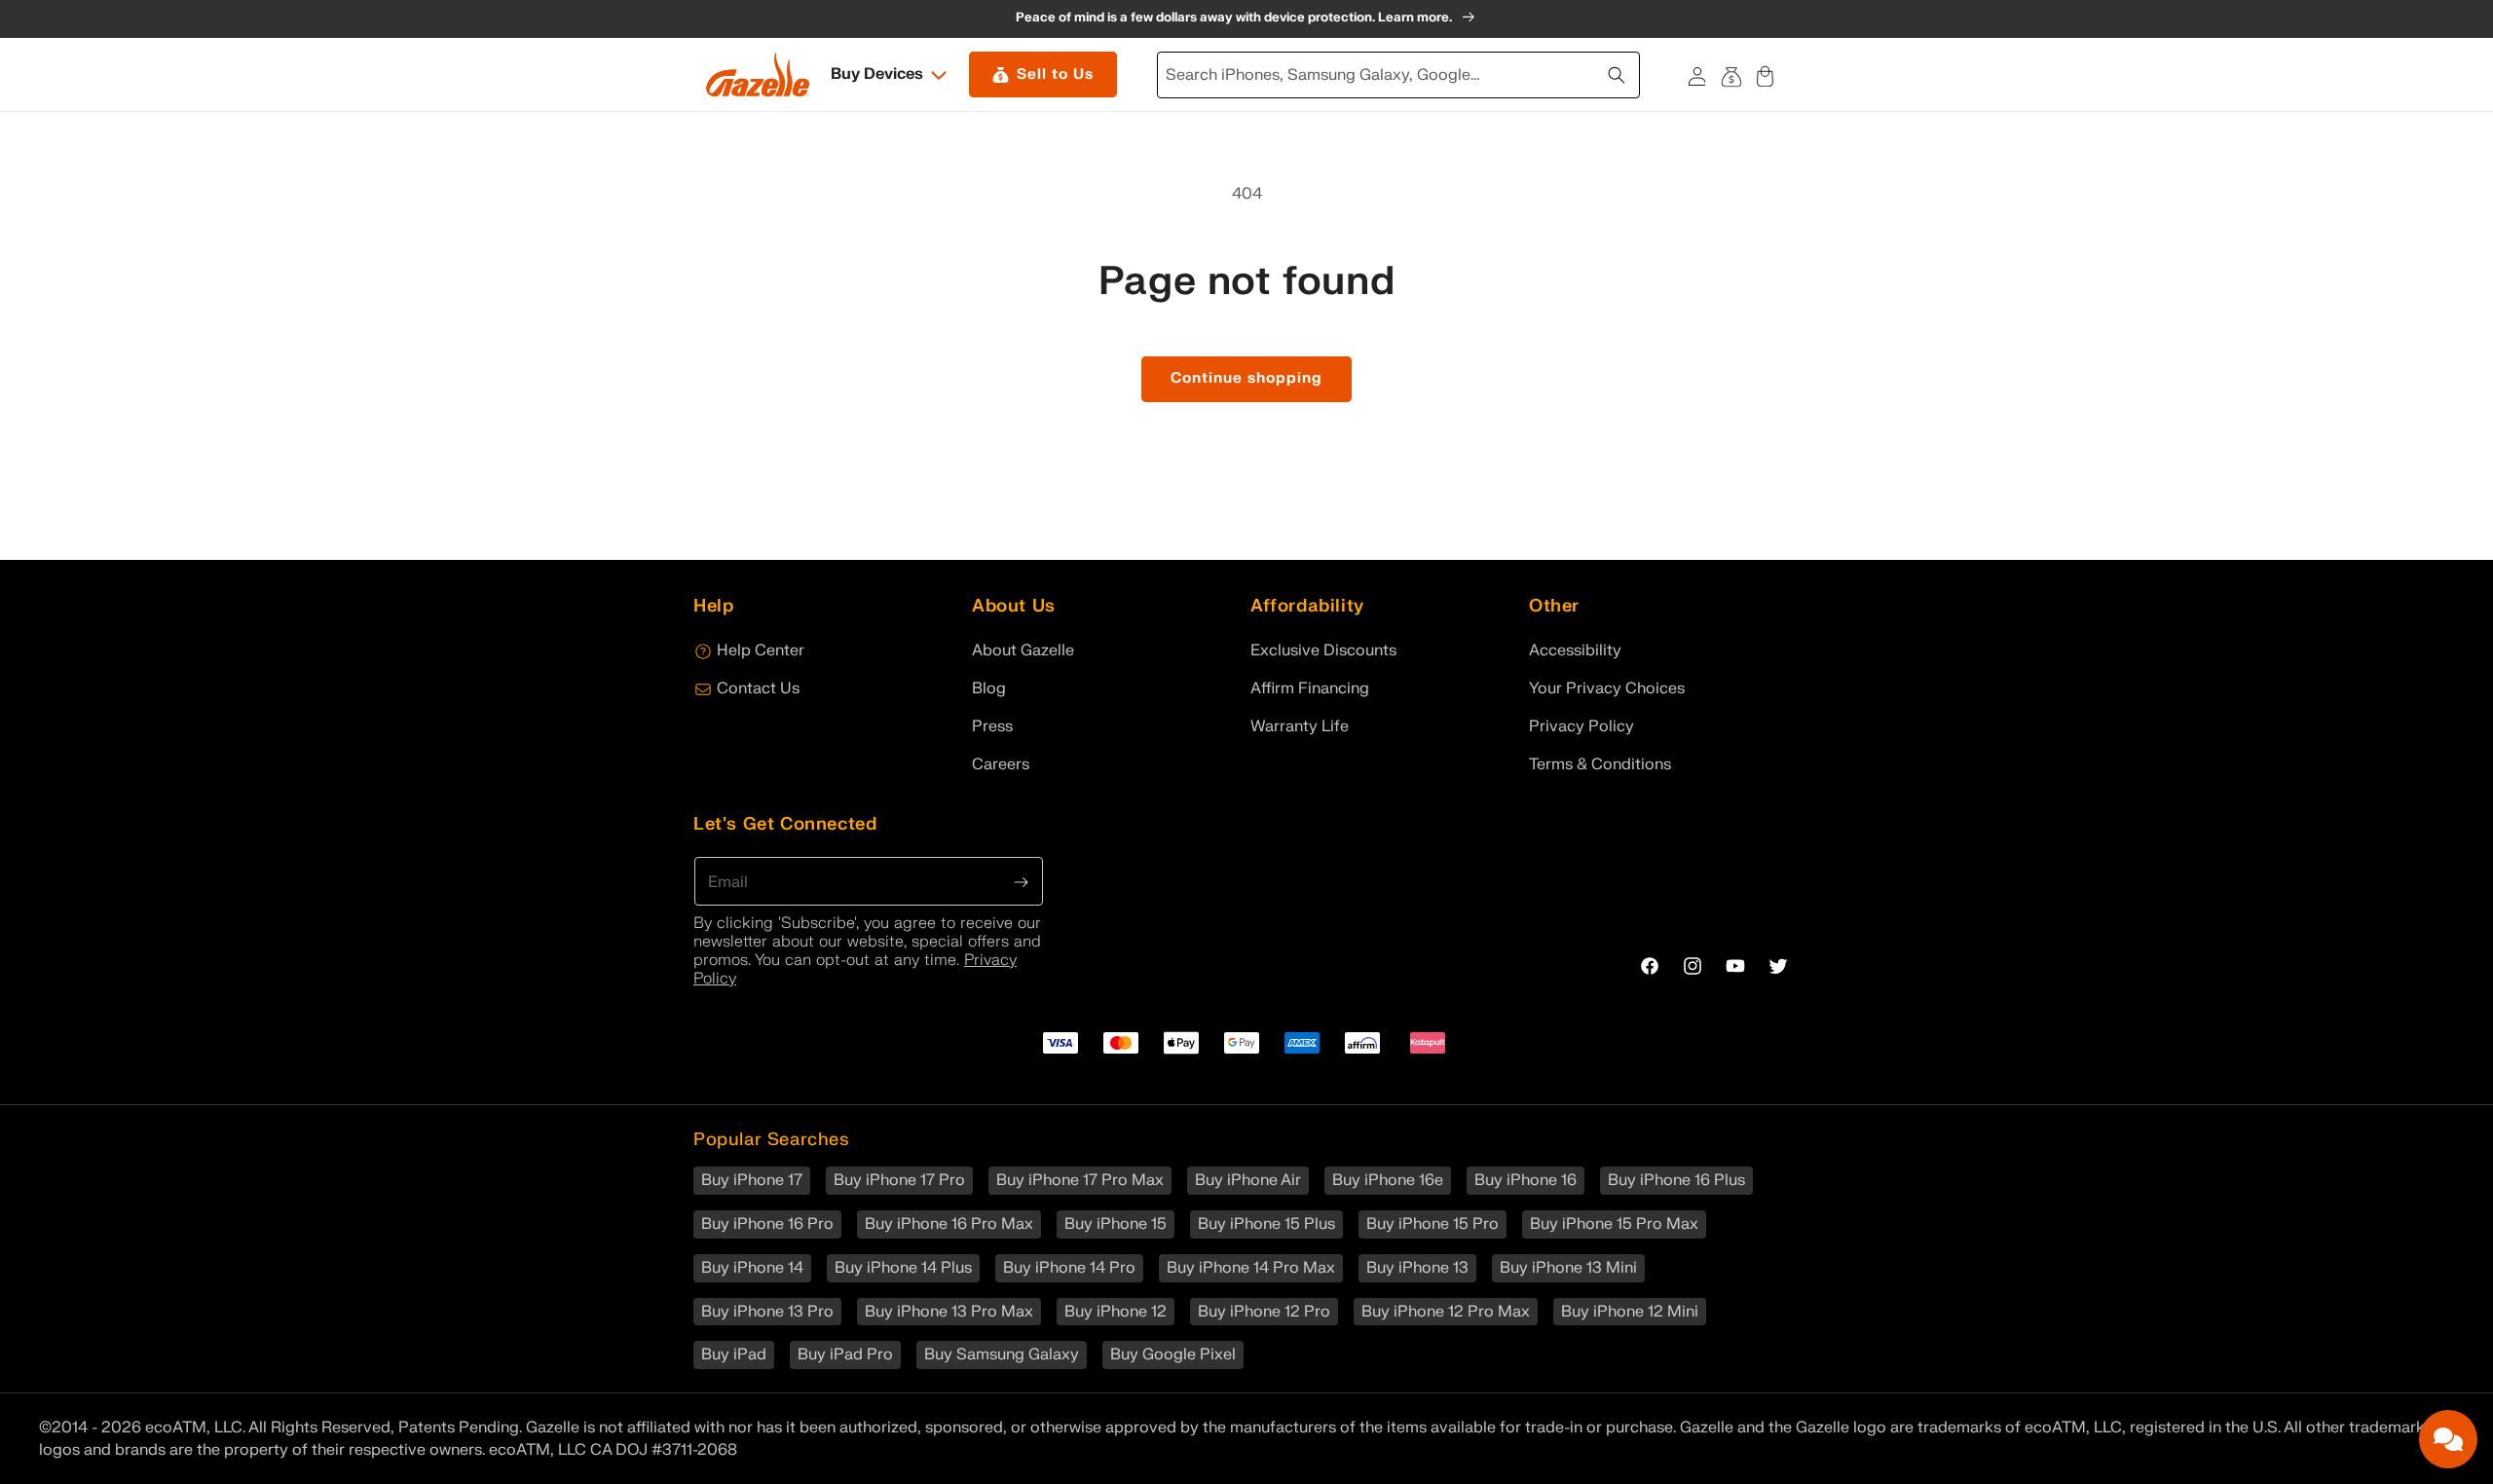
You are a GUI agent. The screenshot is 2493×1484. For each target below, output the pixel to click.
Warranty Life (1300, 726)
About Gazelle (1023, 650)
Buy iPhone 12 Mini (1630, 1312)
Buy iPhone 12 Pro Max (1446, 1312)
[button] (890, 74)
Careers (1001, 764)
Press (992, 726)
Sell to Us (1055, 74)
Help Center (761, 650)
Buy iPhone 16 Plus (1676, 1180)
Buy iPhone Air (1248, 1180)
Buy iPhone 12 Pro (1264, 1312)
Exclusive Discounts (1323, 650)
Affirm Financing (1310, 688)
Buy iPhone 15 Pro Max (1614, 1224)
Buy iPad (734, 1354)
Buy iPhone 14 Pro (1069, 1268)
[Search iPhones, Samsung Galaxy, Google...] (1619, 73)
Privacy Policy (1581, 726)
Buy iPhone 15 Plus (1266, 1224)
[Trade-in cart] (1731, 74)
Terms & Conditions (1600, 764)
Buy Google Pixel (1173, 1354)
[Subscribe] (1022, 880)
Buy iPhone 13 (1417, 1268)
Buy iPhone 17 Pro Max (1080, 1180)
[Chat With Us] (2448, 1439)
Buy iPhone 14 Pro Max (1251, 1268)
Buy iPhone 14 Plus (903, 1268)
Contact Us (758, 688)
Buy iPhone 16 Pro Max (949, 1224)
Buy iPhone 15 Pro (1433, 1224)
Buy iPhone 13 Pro (767, 1312)
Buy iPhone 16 (1526, 1180)
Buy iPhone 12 (1116, 1312)
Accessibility (1575, 650)
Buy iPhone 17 (752, 1180)
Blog (989, 688)
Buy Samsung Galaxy (1002, 1354)
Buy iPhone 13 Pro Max (949, 1312)
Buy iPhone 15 (1116, 1224)
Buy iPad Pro (845, 1354)
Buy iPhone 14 (752, 1268)
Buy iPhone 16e (1388, 1180)
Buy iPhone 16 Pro (767, 1224)
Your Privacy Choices (1607, 688)
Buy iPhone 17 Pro (899, 1180)
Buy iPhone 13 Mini (1568, 1268)
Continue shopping (1246, 378)
